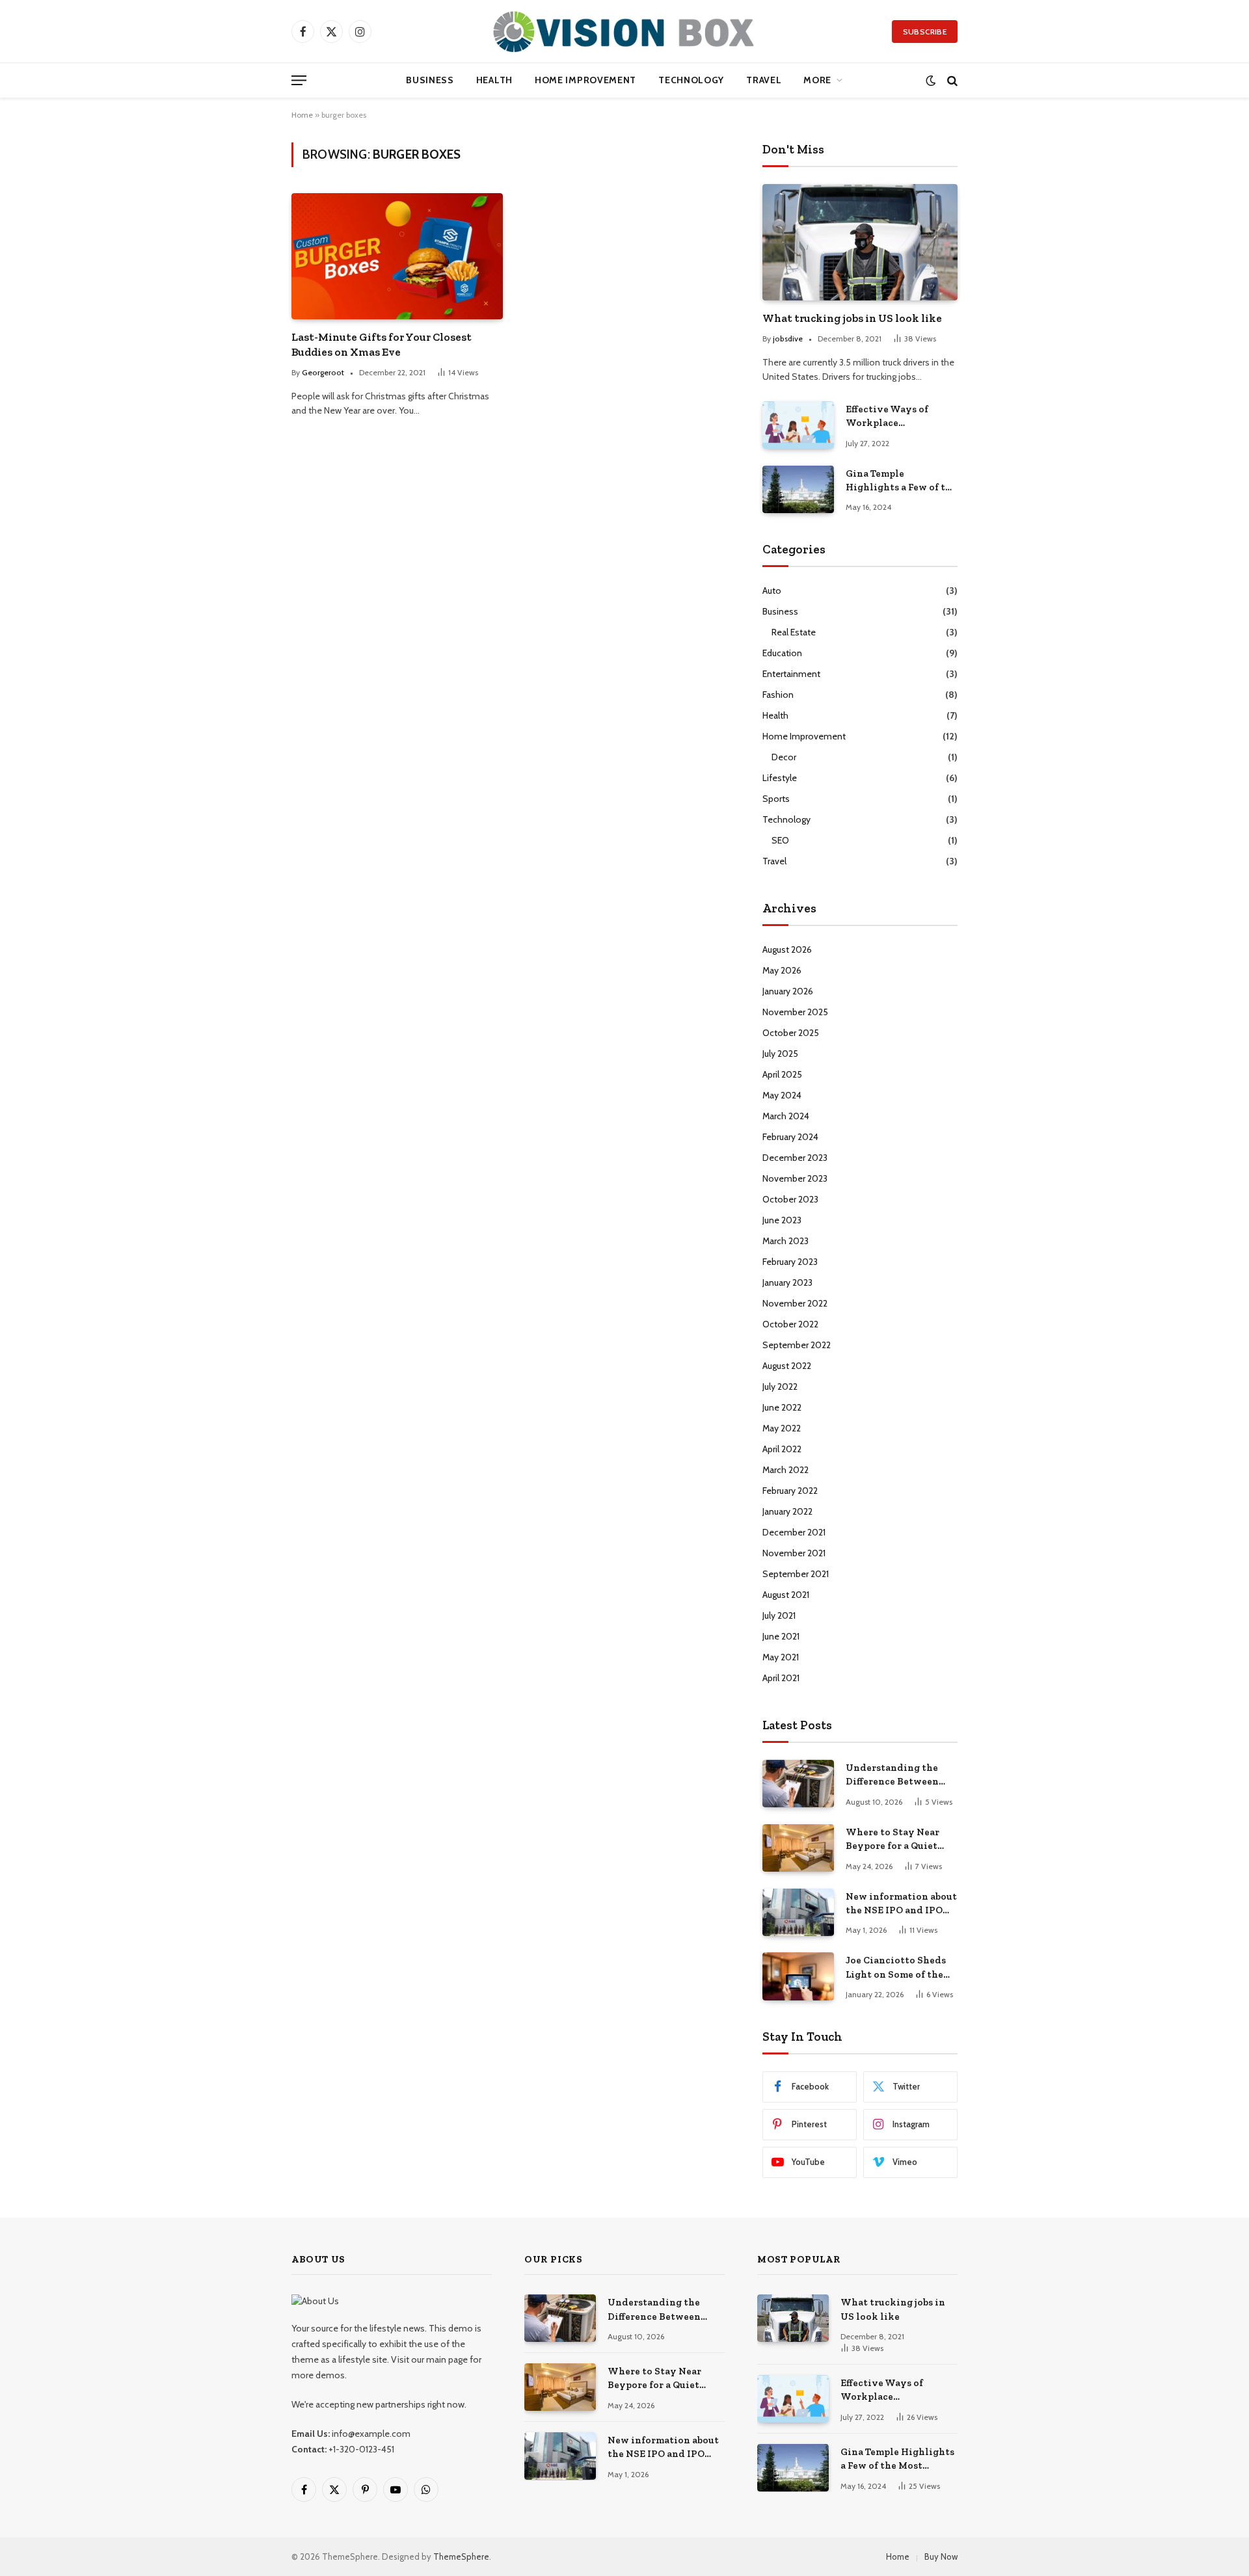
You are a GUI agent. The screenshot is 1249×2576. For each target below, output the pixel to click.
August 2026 (787, 949)
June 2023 (782, 1220)
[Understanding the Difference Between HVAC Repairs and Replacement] (798, 1784)
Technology (691, 80)
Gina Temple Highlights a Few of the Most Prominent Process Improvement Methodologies (901, 481)
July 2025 (780, 1054)
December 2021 (794, 1532)
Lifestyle (780, 778)
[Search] (951, 80)
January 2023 (787, 1282)
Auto (772, 591)
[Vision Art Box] (624, 31)
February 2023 (790, 1262)
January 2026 (788, 991)
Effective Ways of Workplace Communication (887, 417)
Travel (764, 80)
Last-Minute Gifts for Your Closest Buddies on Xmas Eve (382, 344)
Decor (784, 757)
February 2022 (790, 1491)
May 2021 (781, 1657)
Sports (776, 799)
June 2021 (781, 1636)
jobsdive (788, 339)
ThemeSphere (461, 2556)
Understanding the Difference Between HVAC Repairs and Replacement (892, 1775)
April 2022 (782, 1449)
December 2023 (795, 1158)
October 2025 (791, 1033)
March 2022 (786, 1470)
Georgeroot (323, 372)
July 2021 (779, 1615)
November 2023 (795, 1178)
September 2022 (797, 1345)
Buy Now (941, 2556)
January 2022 (787, 1511)
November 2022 (795, 1303)
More (817, 80)
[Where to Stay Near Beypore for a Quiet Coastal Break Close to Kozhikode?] (798, 1848)
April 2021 (781, 1678)
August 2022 (787, 1366)
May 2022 (782, 1428)
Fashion (778, 695)
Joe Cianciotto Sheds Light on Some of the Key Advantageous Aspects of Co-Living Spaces (896, 1968)
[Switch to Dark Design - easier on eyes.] (931, 80)
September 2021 (796, 1574)
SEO (780, 840)
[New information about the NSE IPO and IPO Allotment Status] (798, 1912)
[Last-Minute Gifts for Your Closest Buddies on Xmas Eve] (397, 256)
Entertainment (791, 674)
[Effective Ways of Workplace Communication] (798, 425)
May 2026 (782, 970)
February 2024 (790, 1137)
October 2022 (790, 1324)
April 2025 (782, 1074)
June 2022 (782, 1407)
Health (494, 80)
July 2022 (780, 1387)
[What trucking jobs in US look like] (860, 242)
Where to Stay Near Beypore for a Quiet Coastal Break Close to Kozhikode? (899, 1840)
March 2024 (786, 1116)
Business (430, 80)
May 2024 (782, 1095)
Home (302, 115)
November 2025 (795, 1012)
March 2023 (786, 1241)
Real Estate (794, 632)
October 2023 (790, 1199)
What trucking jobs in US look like (852, 318)
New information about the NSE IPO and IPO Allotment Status (901, 1904)
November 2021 (794, 1553)
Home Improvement (585, 80)
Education (782, 653)
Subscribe (925, 32)
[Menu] (299, 80)
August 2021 (786, 1595)
